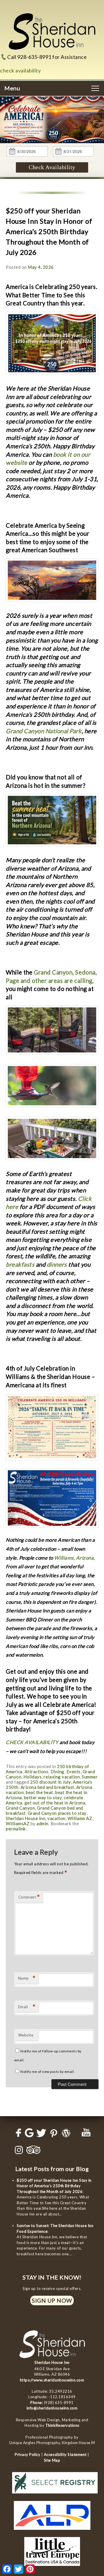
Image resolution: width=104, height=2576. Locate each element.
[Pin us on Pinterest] (53, 2133)
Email (27, 2007)
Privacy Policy (27, 2454)
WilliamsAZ (18, 1823)
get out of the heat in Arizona (55, 1803)
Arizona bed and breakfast (47, 1787)
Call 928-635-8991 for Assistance (47, 57)
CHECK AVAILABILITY (32, 1742)
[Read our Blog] (65, 2133)
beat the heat (39, 1792)
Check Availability (52, 167)
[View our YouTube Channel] (86, 2133)
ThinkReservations (62, 2425)
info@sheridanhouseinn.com (52, 2408)
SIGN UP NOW (52, 2300)
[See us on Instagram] (18, 2150)
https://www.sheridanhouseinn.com (52, 2380)
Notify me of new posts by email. (48, 2072)
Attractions (37, 1772)
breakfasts (20, 1264)
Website (26, 2035)
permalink (16, 1829)
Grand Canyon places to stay (57, 1813)
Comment (29, 1897)
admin (42, 1823)
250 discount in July (50, 1782)
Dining (57, 1772)
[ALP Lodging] (52, 2531)
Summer (90, 1777)
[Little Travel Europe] (52, 2567)
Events (74, 1772)
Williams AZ (80, 1818)
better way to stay (43, 1797)
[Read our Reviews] (28, 2133)
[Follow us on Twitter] (40, 2133)
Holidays (32, 1777)
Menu (12, 88)
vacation (56, 1818)
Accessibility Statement (65, 2454)
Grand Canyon (20, 1808)
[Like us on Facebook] (18, 2133)
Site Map (52, 2460)
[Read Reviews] (34, 2150)
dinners (57, 1264)
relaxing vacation (62, 1777)
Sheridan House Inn (26, 1818)
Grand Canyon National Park (44, 731)
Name (27, 1978)
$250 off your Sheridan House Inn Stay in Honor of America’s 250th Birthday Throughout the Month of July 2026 (54, 2186)
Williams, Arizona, (74, 1558)
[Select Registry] (55, 2495)
